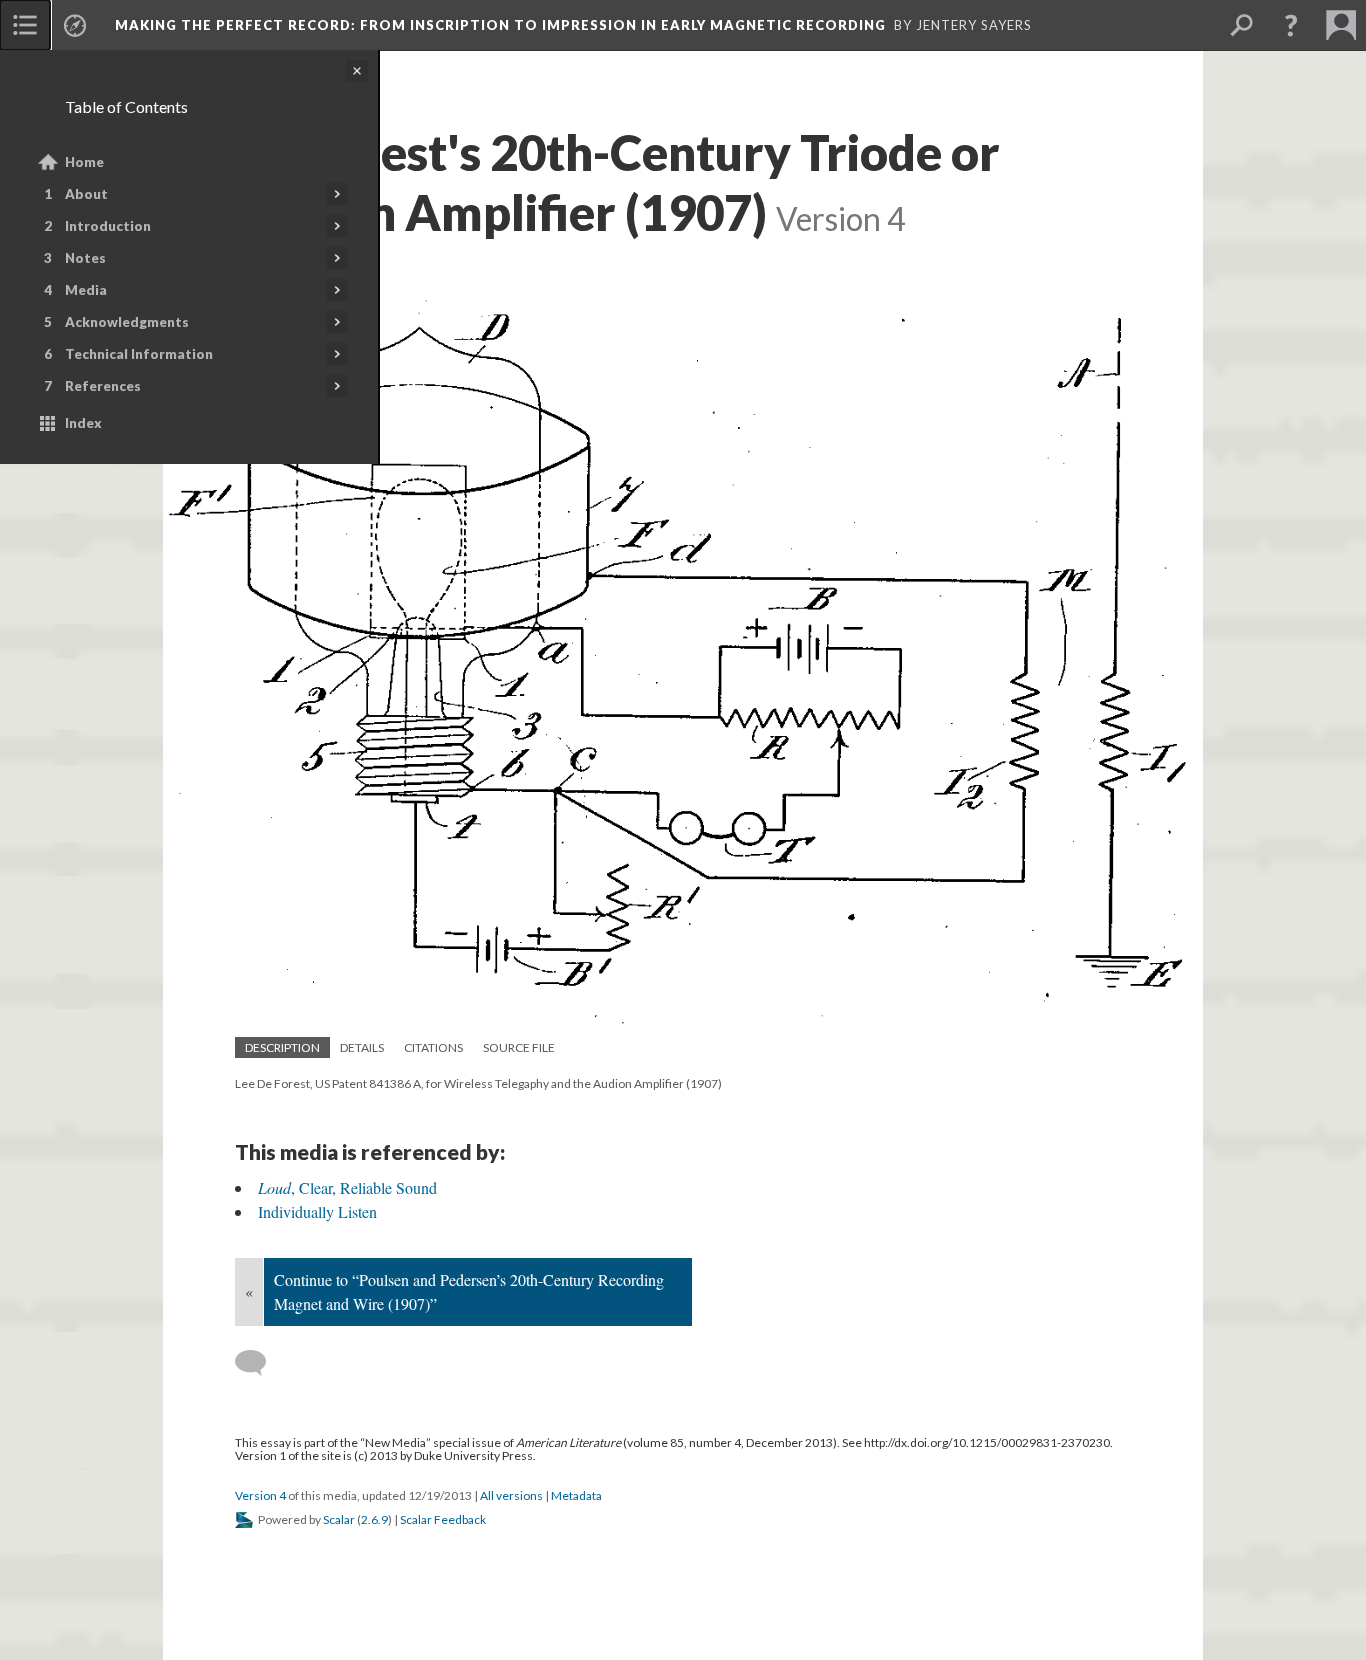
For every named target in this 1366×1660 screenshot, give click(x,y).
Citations (433, 1047)
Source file (519, 1047)
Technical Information (139, 354)
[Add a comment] (259, 1363)
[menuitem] (25, 25)
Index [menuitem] (83, 423)
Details (362, 1047)
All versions (511, 1495)
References (103, 386)
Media (86, 290)
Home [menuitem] (84, 162)
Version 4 (260, 1495)
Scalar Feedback (443, 1519)
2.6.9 (374, 1519)
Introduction (108, 226)
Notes (85, 258)
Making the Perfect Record (500, 25)
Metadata (576, 1495)
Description (282, 1047)
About (86, 194)
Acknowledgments (127, 322)
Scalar (339, 1519)
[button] (1291, 25)
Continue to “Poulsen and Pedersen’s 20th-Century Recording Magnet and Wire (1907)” (469, 1291)
